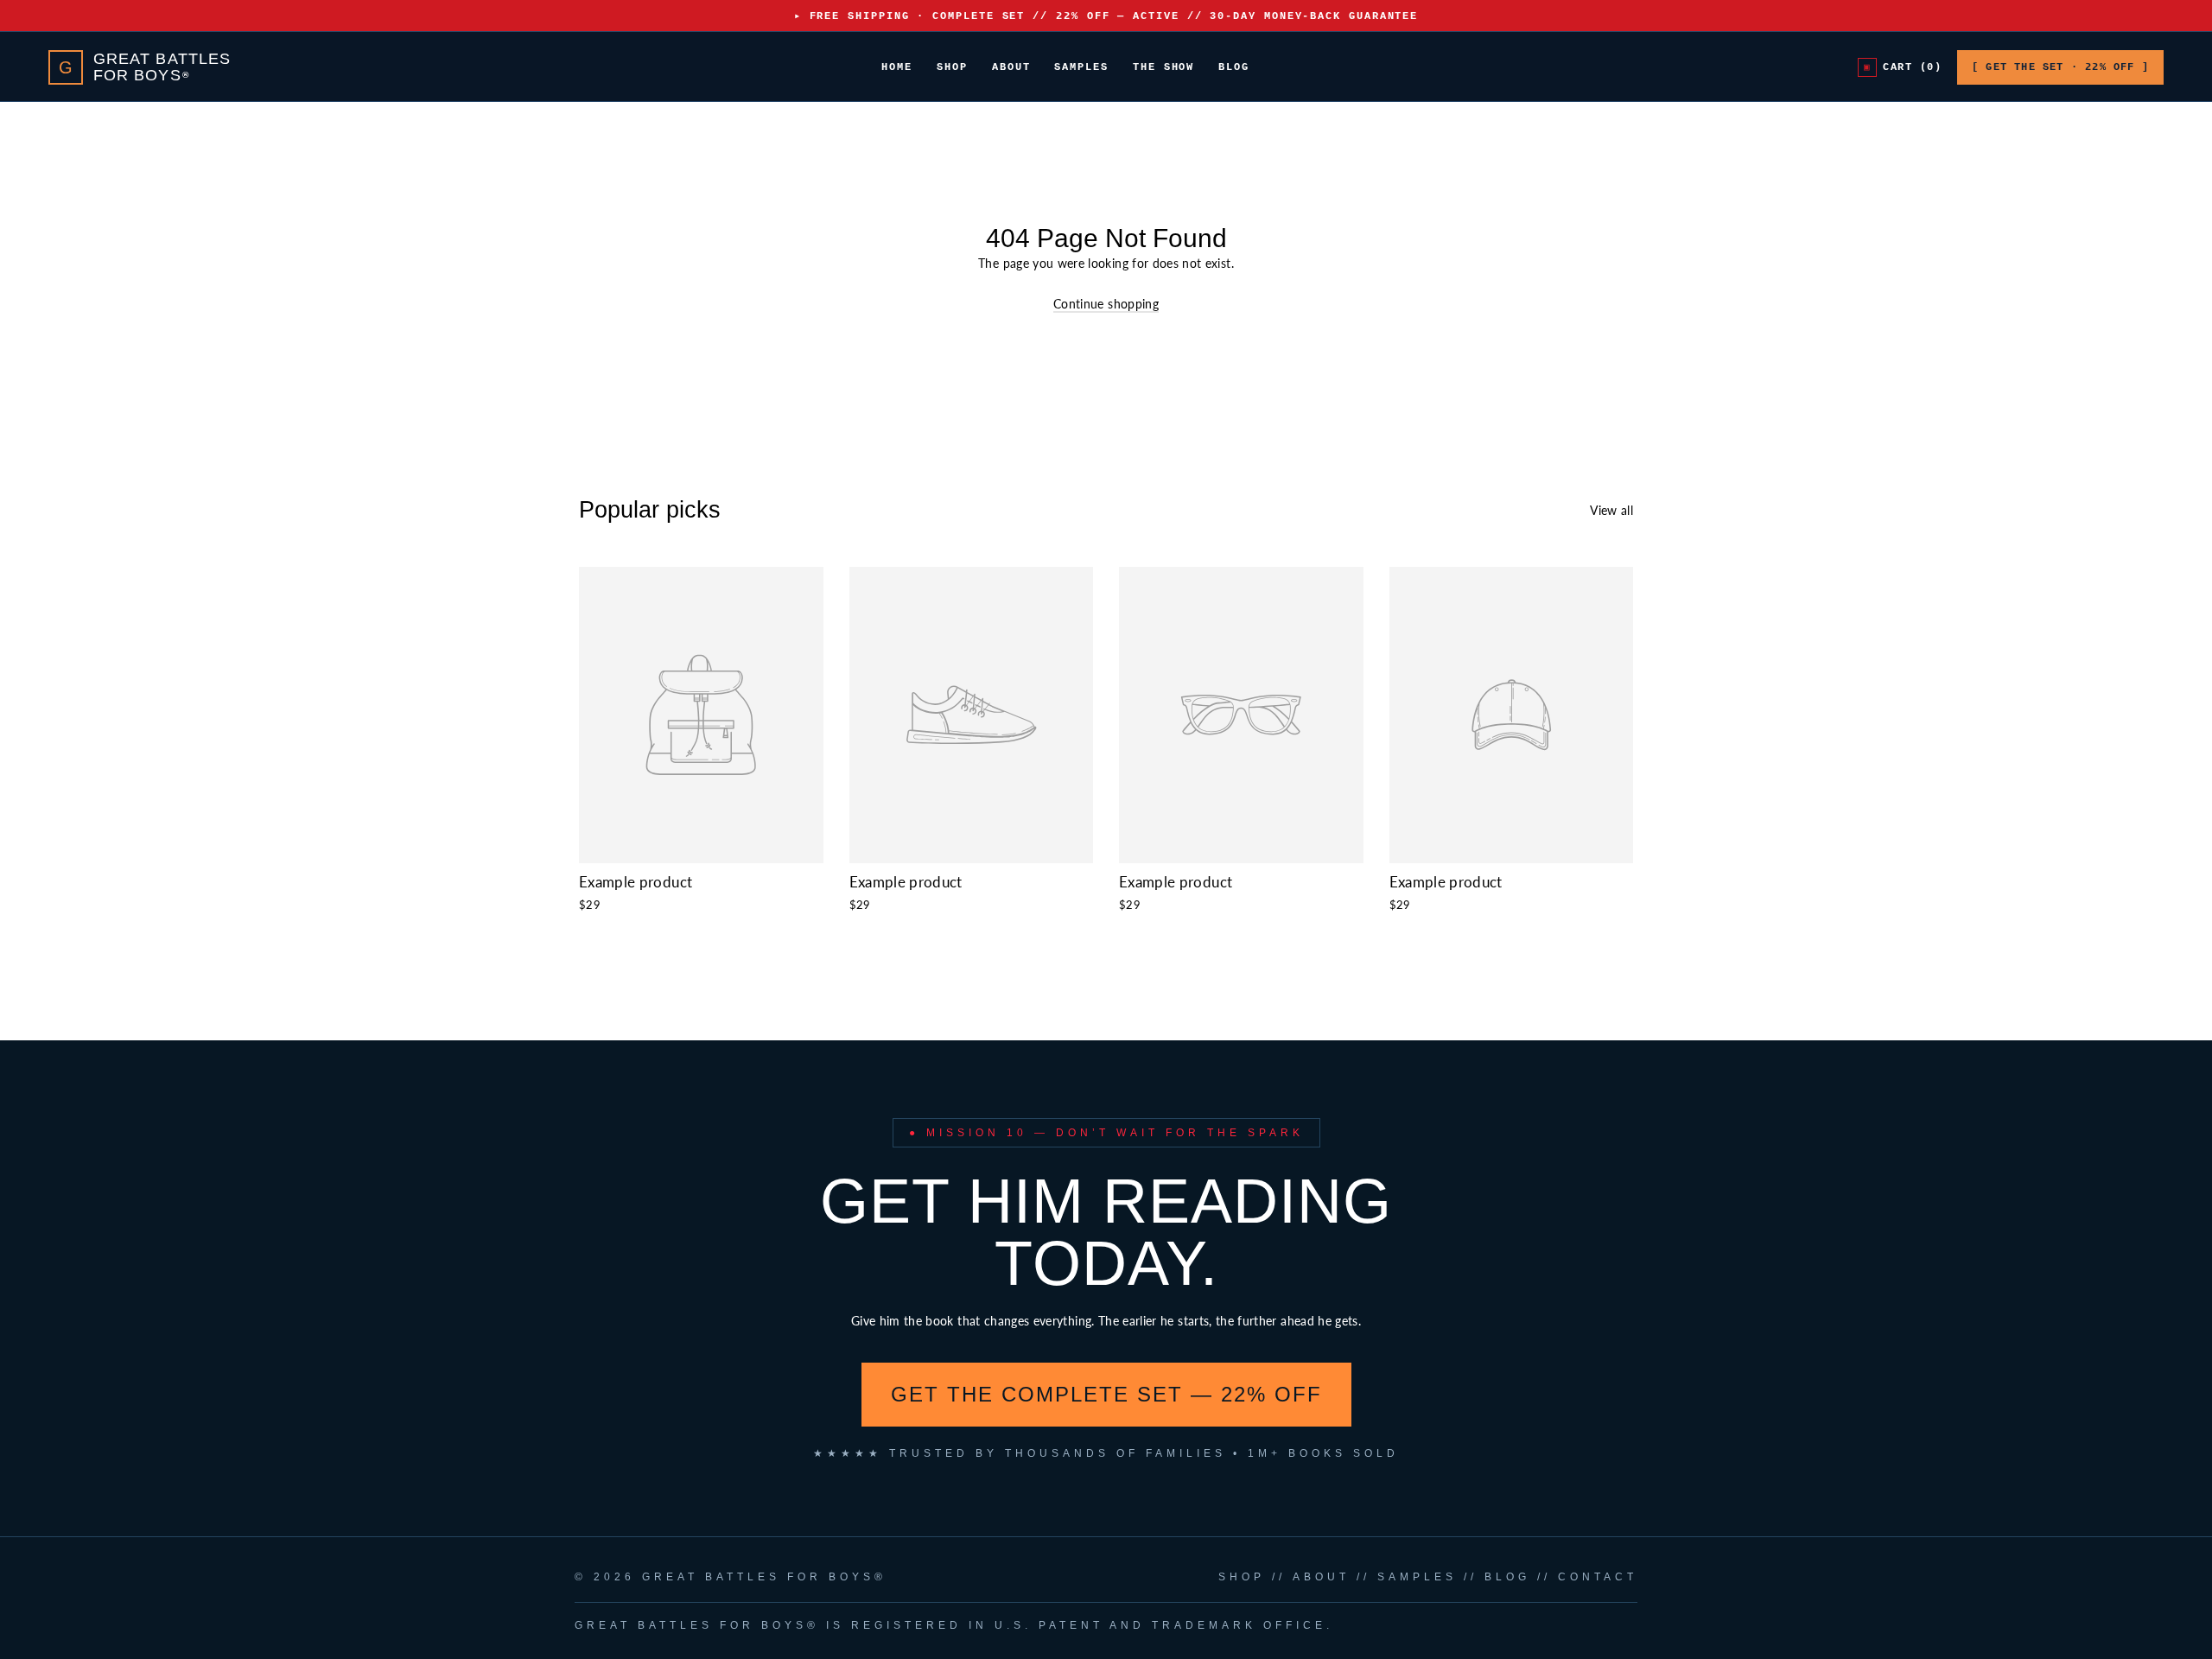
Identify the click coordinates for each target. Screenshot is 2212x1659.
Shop (952, 67)
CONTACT (1598, 1577)
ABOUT (1321, 1577)
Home (897, 67)
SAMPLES (1417, 1577)
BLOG (1507, 1577)
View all (1611, 510)
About (1011, 67)
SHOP (1242, 1577)
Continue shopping (1106, 304)
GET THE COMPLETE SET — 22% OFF (1106, 1394)
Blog (1234, 67)
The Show (1163, 67)
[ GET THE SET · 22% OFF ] (2060, 67)
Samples (1081, 67)
